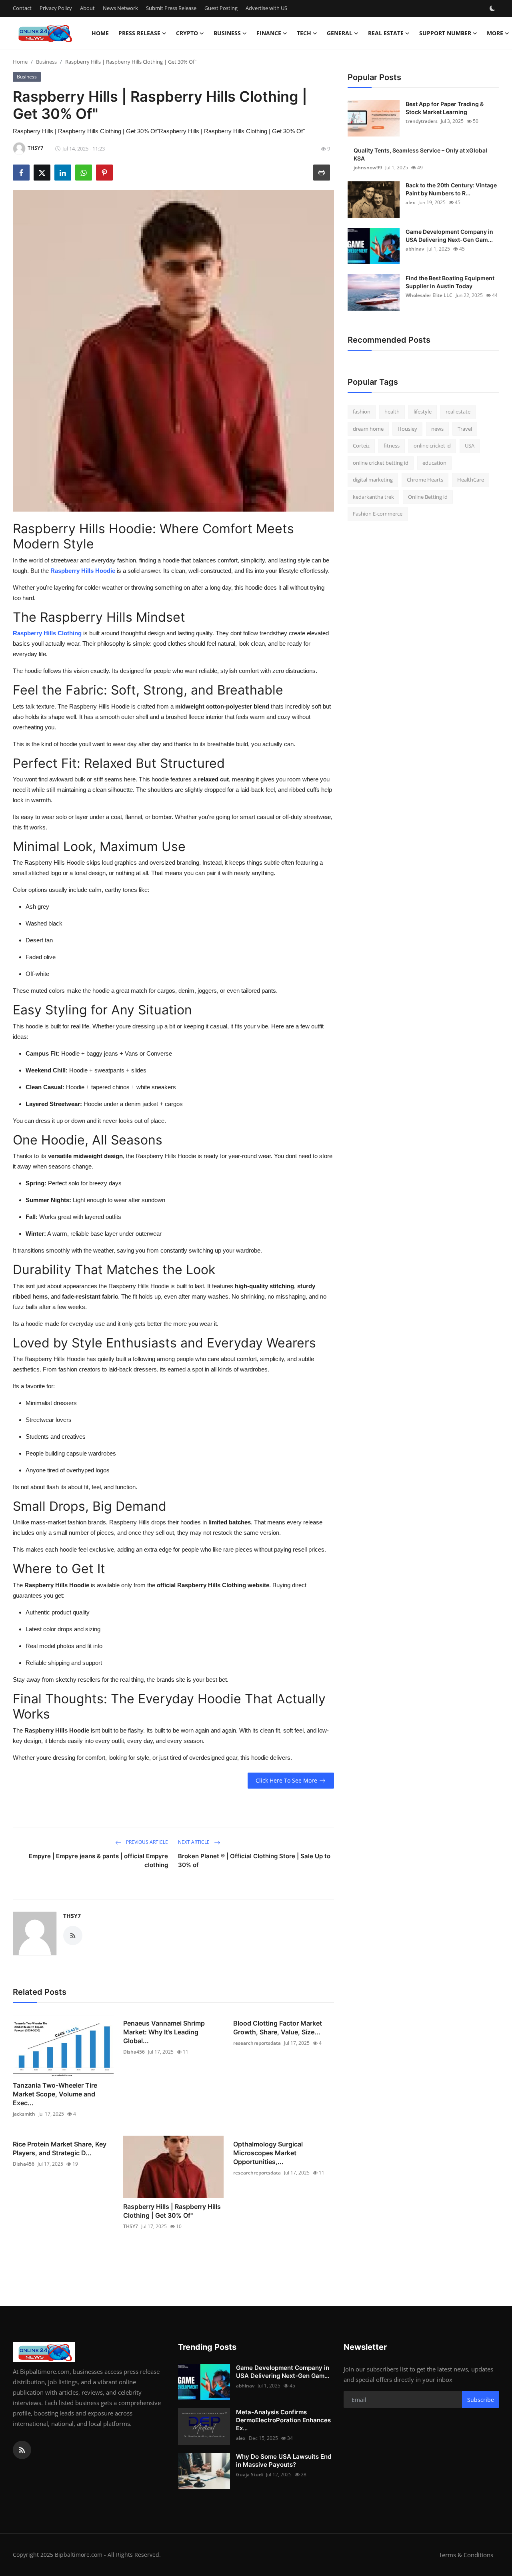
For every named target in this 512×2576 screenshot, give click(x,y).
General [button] (340, 33)
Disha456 (134, 2052)
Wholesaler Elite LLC (429, 295)
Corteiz (361, 446)
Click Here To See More (286, 1780)
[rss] (22, 2450)
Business (46, 62)
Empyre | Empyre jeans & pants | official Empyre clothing (98, 1860)
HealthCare (471, 480)
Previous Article (146, 1842)
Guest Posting (221, 8)
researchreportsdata (257, 2043)
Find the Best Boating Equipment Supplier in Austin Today (450, 282)
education (434, 463)
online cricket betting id (381, 463)
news (437, 429)
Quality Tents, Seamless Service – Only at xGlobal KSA (420, 154)
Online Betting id (428, 497)
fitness (392, 446)
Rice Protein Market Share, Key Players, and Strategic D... (60, 2148)
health (392, 412)
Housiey (407, 429)
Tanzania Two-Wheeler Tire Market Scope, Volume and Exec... (55, 2094)
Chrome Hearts (425, 480)
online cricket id (432, 446)
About (87, 8)
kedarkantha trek (373, 497)
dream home (368, 429)
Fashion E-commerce (378, 514)
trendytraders (422, 121)
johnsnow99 (368, 168)
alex (410, 202)
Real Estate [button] (386, 33)
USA (470, 446)
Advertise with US (266, 8)
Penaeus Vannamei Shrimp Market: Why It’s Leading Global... (164, 2032)
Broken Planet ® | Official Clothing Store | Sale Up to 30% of (254, 1860)
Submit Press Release (171, 8)
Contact (22, 8)
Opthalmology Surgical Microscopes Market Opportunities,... (268, 2153)
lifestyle (423, 412)
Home (100, 33)
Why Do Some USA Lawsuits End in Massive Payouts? (284, 2461)
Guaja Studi (249, 2475)
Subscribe (481, 2400)
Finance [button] (269, 33)
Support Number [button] (445, 33)
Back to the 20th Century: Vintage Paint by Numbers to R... (451, 189)
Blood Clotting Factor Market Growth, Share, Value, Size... (278, 2028)
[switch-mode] (493, 8)
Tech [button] (304, 33)
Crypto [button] (187, 33)
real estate (458, 412)
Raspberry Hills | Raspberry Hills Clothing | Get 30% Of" (172, 2211)
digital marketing (373, 480)
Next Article (194, 1842)
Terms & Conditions (466, 2555)
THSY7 (72, 1916)
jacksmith (24, 2114)
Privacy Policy (56, 8)
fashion (362, 412)
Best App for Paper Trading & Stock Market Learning (445, 108)
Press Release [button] (139, 33)
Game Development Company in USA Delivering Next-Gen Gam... (449, 236)
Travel (465, 429)
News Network (120, 8)
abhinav (415, 249)
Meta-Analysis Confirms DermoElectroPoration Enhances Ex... (283, 2420)
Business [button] (227, 33)
